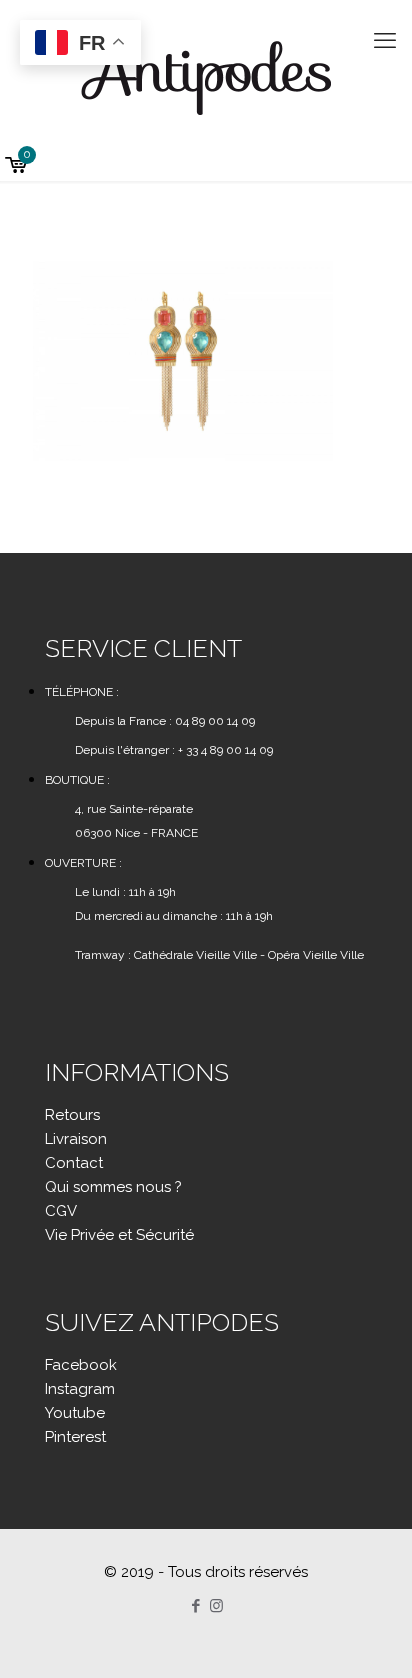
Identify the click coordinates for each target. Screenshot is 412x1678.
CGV (61, 1211)
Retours (72, 1115)
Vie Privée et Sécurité (119, 1235)
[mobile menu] (385, 40)
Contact (74, 1163)
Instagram (80, 1389)
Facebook (81, 1365)
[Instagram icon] (216, 1606)
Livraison (76, 1139)
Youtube (75, 1413)
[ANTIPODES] (206, 75)
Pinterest (75, 1437)
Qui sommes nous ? (113, 1187)
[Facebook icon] (195, 1606)
